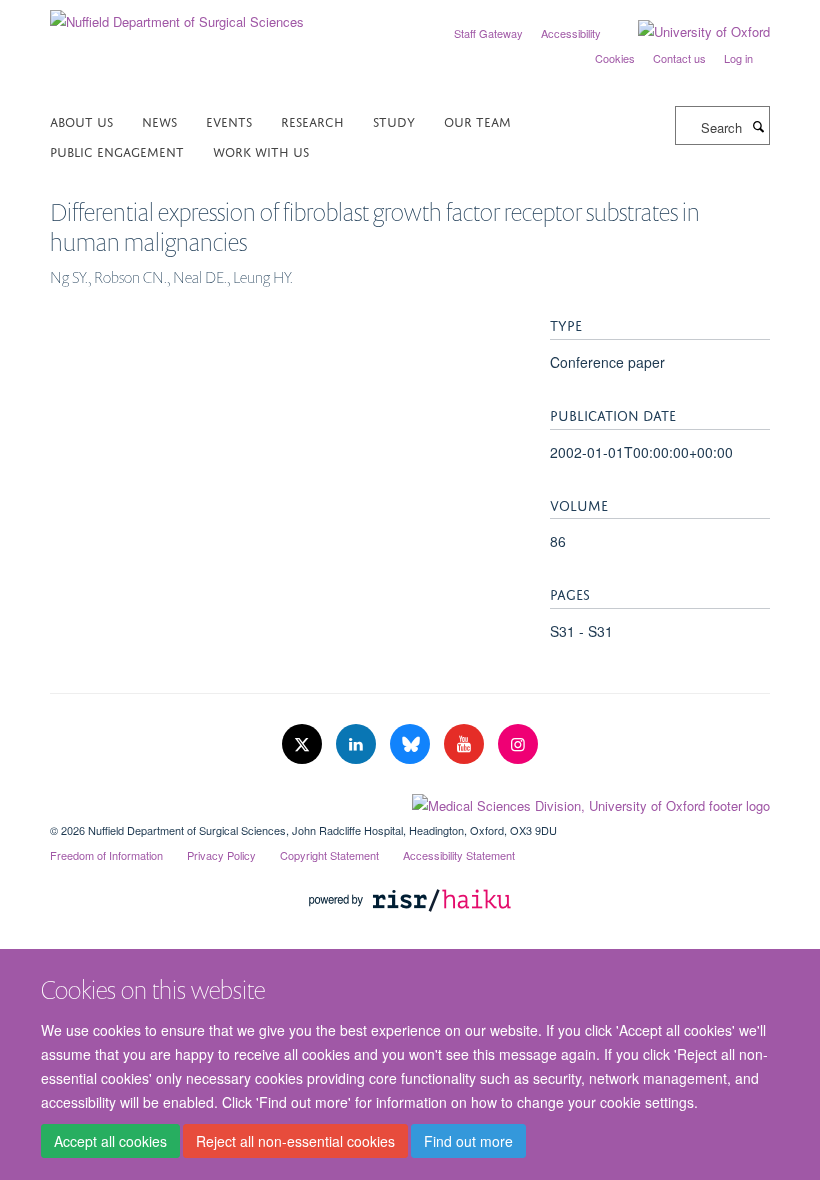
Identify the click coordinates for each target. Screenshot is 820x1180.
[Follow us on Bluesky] (412, 744)
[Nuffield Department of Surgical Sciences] (177, 14)
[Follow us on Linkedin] (358, 744)
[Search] (758, 126)
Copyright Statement (329, 855)
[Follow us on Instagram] (518, 744)
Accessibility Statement (459, 855)
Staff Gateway (488, 33)
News (159, 120)
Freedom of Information (106, 855)
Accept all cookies (110, 1141)
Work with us (261, 150)
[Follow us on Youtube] (466, 744)
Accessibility (571, 33)
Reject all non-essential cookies (295, 1141)
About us (81, 120)
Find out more (468, 1141)
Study (394, 120)
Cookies (615, 58)
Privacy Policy (221, 855)
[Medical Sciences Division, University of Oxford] (410, 801)
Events (229, 120)
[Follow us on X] (304, 744)
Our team (477, 120)
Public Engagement (117, 150)
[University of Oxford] (689, 32)
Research (312, 120)
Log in (738, 58)
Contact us (679, 58)
